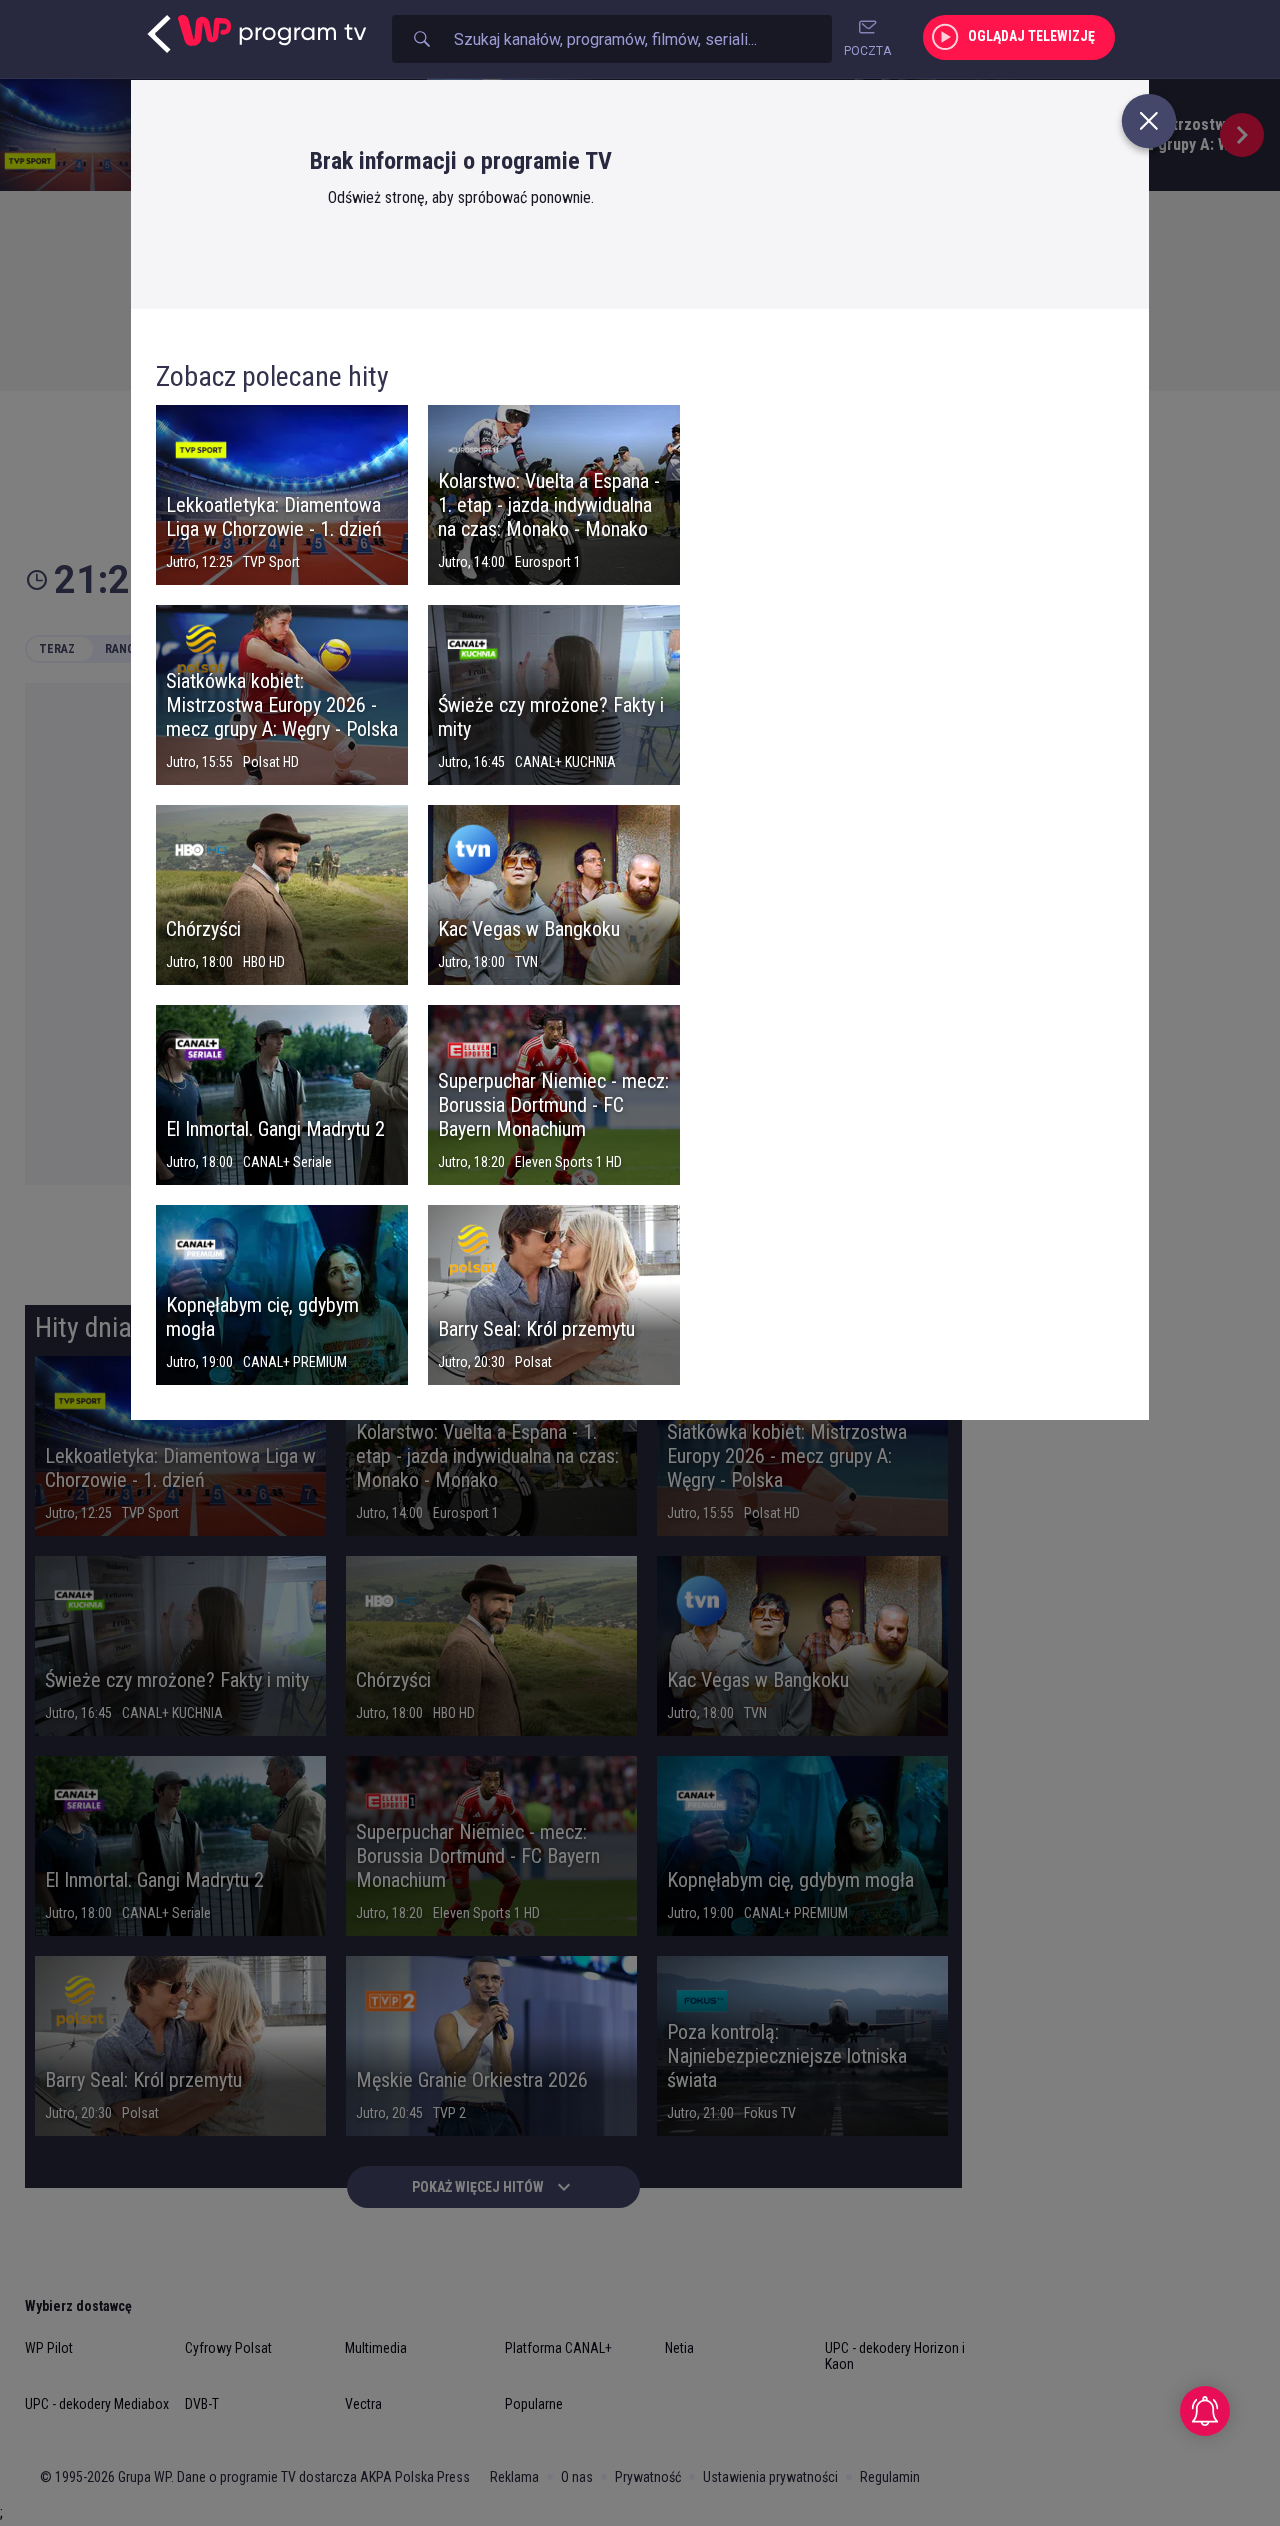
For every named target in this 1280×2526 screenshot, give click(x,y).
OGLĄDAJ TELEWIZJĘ (1031, 36)
